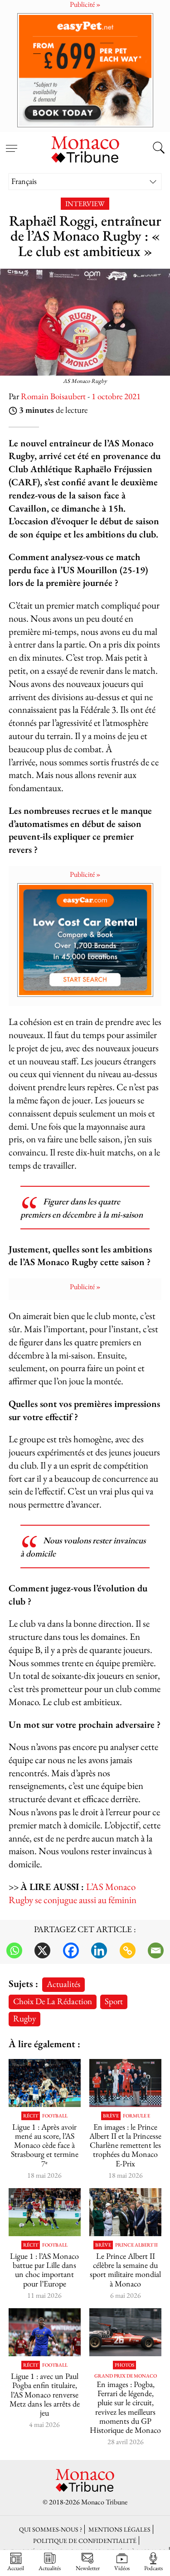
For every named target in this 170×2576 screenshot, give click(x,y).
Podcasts (153, 2568)
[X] (42, 1950)
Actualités (63, 1984)
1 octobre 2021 (116, 396)
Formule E (136, 2116)
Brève (111, 2116)
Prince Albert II (136, 2245)
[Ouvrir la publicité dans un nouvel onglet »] (85, 70)
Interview (85, 204)
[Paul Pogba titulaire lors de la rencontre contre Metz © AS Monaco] (45, 2332)
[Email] (156, 1950)
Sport (114, 2001)
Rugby (24, 2018)
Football (55, 2116)
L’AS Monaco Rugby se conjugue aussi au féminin (73, 1893)
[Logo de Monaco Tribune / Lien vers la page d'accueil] (85, 148)
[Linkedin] (99, 1950)
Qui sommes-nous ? (51, 2529)
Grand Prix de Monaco (126, 2376)
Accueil (16, 2568)
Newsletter (88, 2568)
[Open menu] (11, 143)
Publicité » (85, 874)
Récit (31, 2116)
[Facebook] (71, 1950)
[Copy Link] (128, 1950)
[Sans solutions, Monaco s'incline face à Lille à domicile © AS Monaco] (45, 2212)
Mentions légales (119, 2529)
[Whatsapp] (14, 1950)
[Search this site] (159, 149)
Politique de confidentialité (85, 2540)
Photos (124, 2365)
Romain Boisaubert (53, 396)
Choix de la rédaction (53, 2001)
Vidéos (122, 2568)
